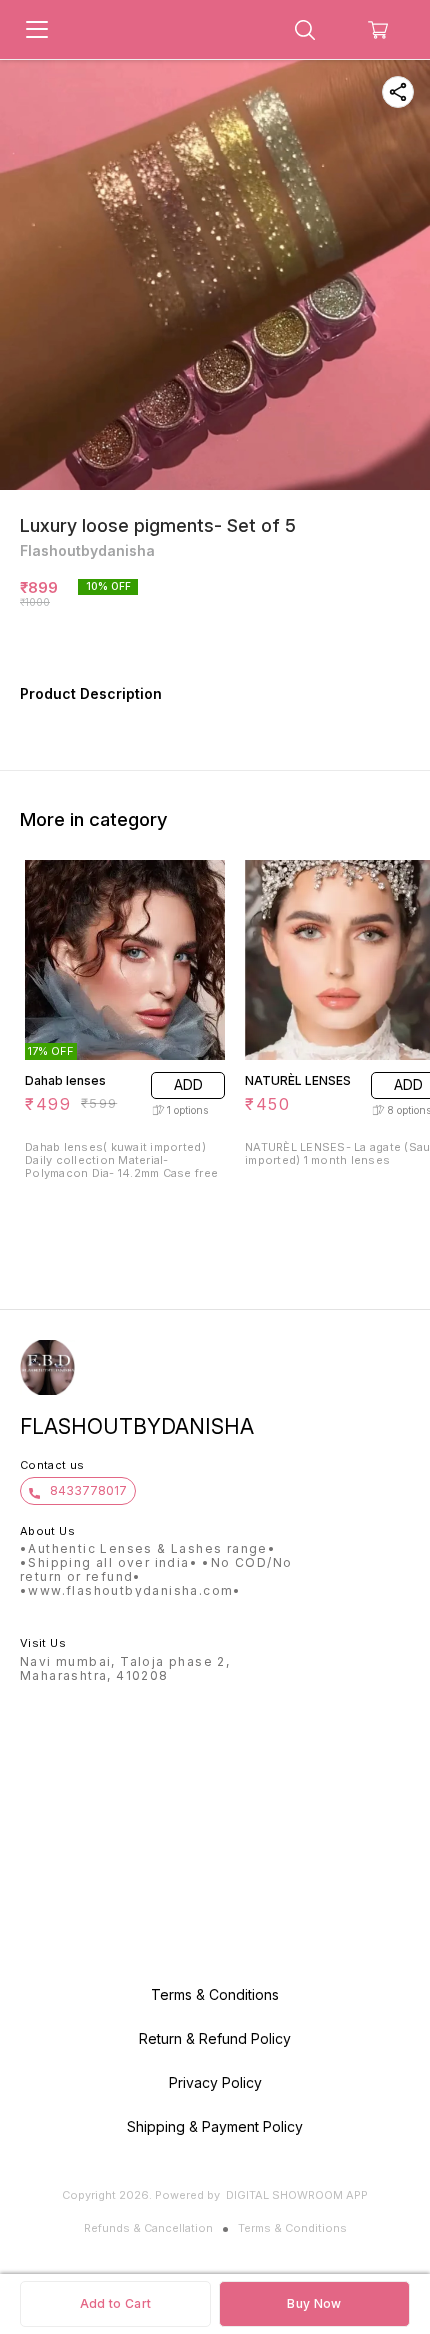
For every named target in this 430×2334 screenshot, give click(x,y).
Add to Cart (115, 2303)
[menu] (37, 30)
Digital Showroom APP (297, 2195)
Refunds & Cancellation (148, 2228)
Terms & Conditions (292, 2228)
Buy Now (314, 2303)
